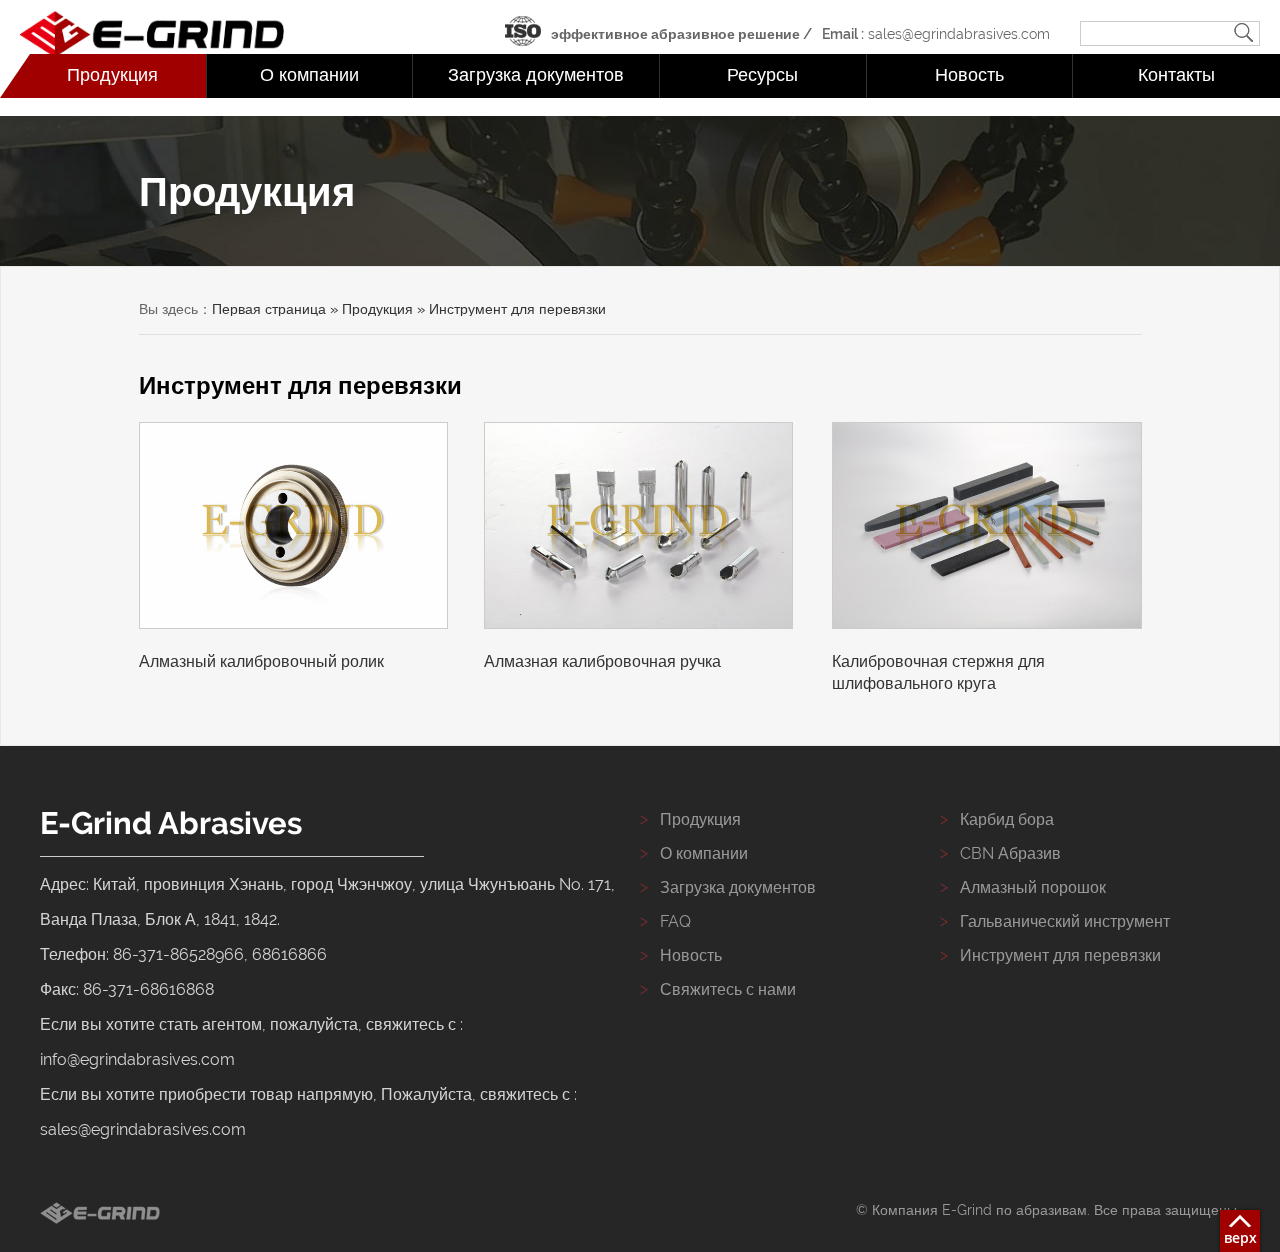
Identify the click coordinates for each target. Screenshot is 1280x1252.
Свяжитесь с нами (728, 989)
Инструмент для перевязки (1060, 955)
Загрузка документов (536, 74)
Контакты (1176, 74)
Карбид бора (1007, 819)
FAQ (675, 921)
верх (1240, 1237)
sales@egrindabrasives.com (936, 34)
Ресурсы (762, 74)
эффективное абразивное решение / (681, 34)
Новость (969, 74)
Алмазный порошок (1033, 887)
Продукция (112, 74)
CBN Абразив (1010, 853)
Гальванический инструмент (1065, 921)
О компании (309, 74)
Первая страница (269, 309)
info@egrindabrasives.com (137, 1059)
